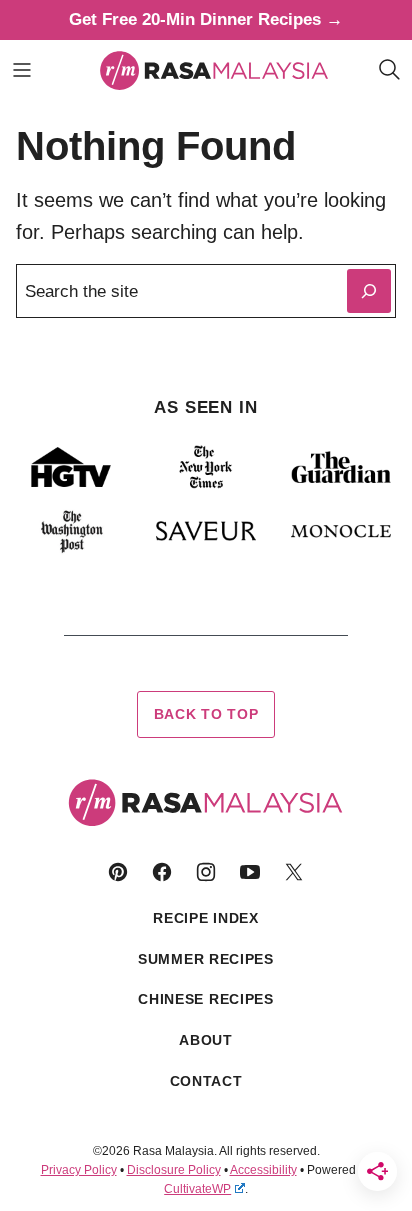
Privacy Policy (79, 1170)
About (206, 1040)
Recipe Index (205, 918)
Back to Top (206, 714)
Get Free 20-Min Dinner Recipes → (206, 19)
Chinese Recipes (206, 999)
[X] (294, 872)
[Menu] (22, 70)
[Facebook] (162, 872)
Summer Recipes (206, 959)
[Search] (390, 70)
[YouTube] (250, 872)
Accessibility (263, 1170)
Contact (206, 1081)
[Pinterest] (118, 872)
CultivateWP (197, 1189)
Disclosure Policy (174, 1170)
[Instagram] (206, 872)
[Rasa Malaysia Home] (214, 70)
